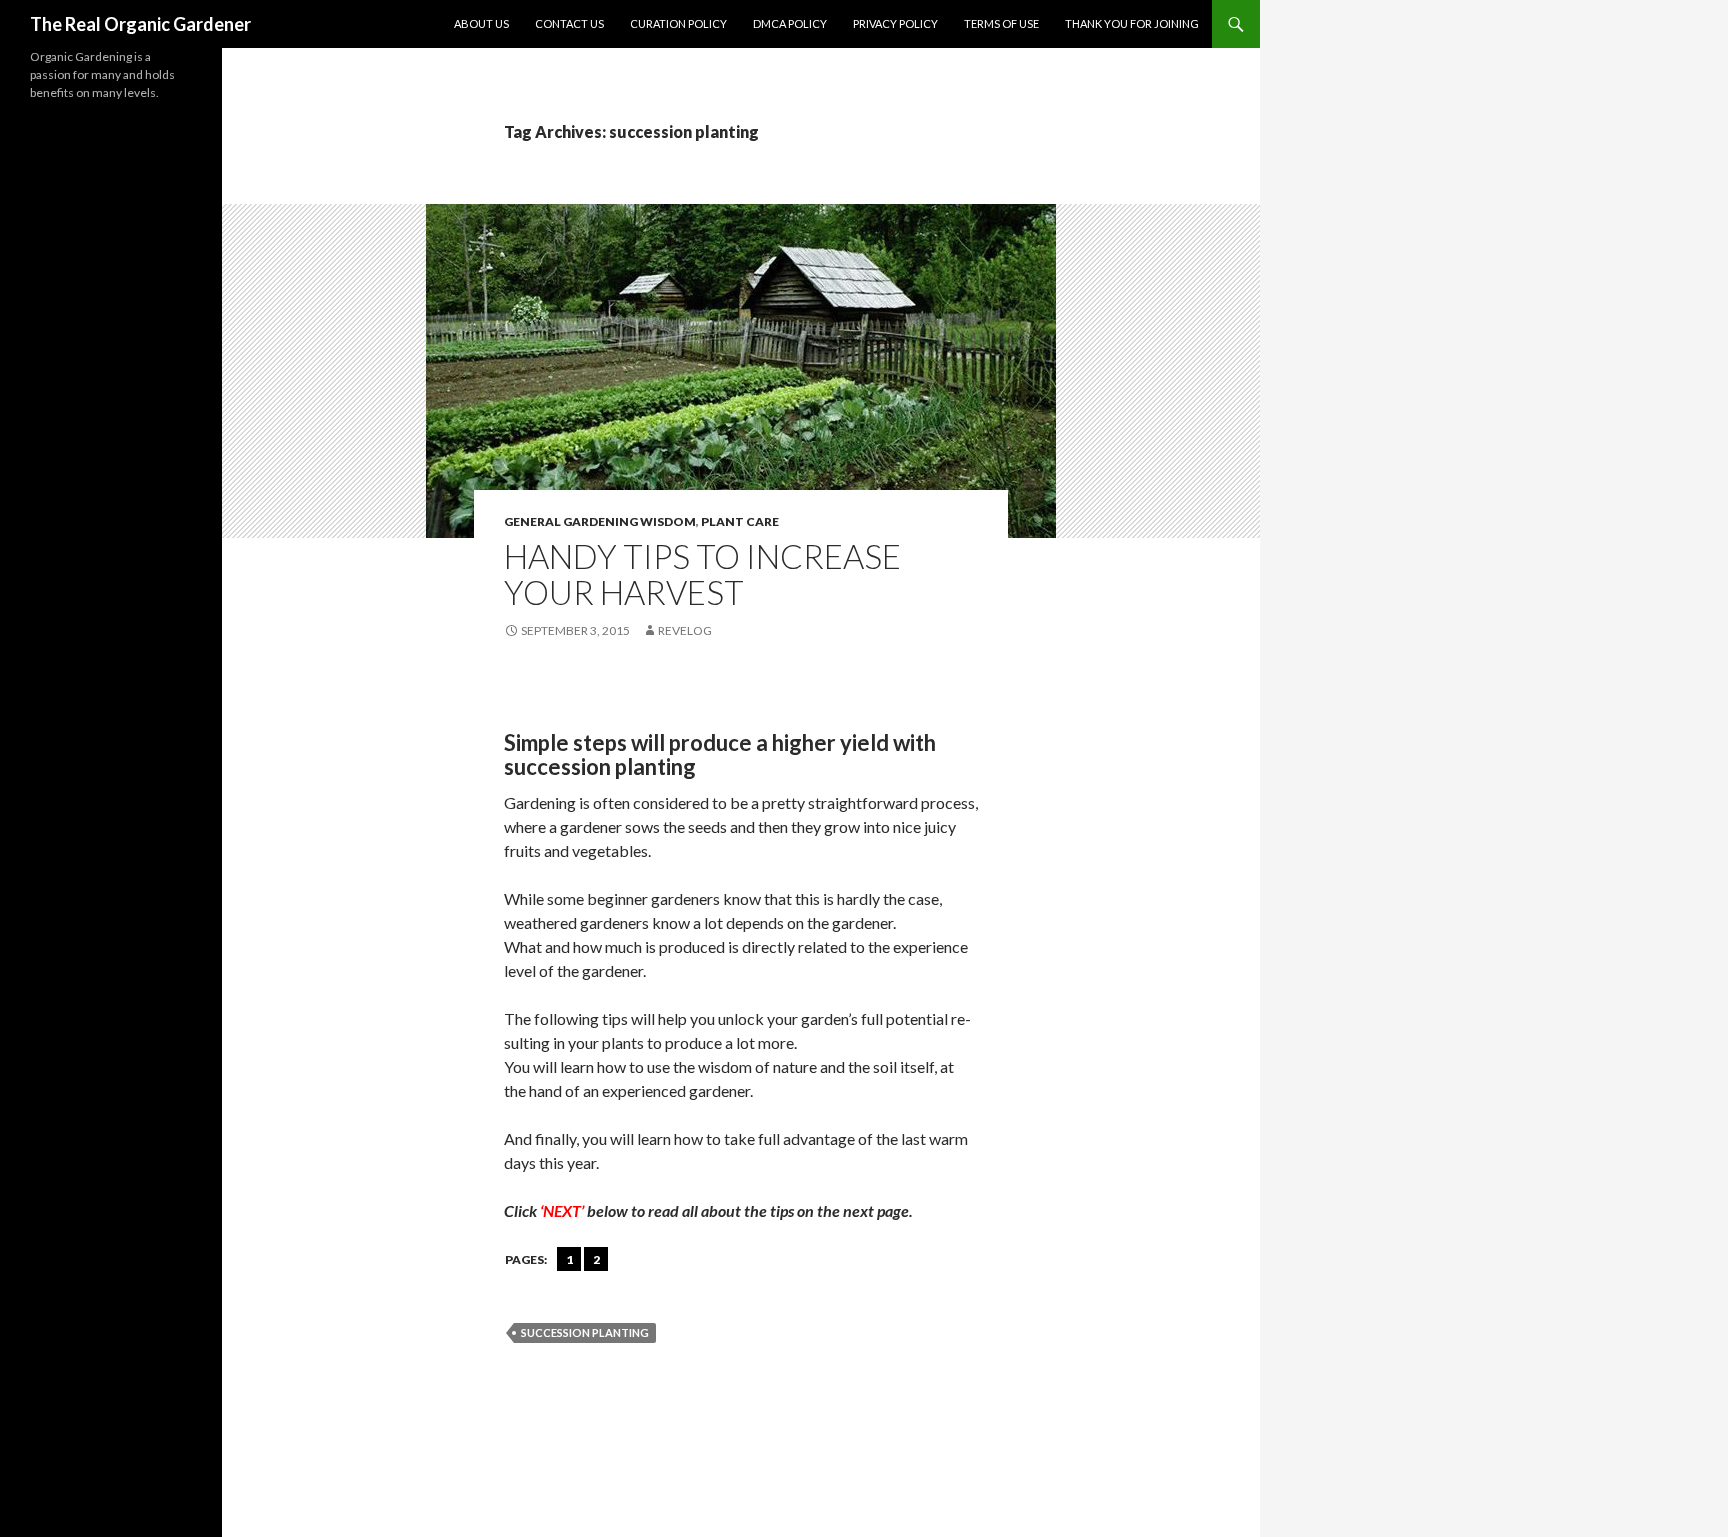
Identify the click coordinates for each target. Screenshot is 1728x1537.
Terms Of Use (1001, 23)
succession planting (585, 1332)
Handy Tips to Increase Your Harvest (702, 574)
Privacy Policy (895, 23)
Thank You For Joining (1132, 23)
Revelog (685, 630)
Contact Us (569, 23)
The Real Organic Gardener (140, 24)
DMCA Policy (790, 23)
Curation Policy (678, 23)
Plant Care (740, 521)
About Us (481, 23)
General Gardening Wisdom (600, 521)
